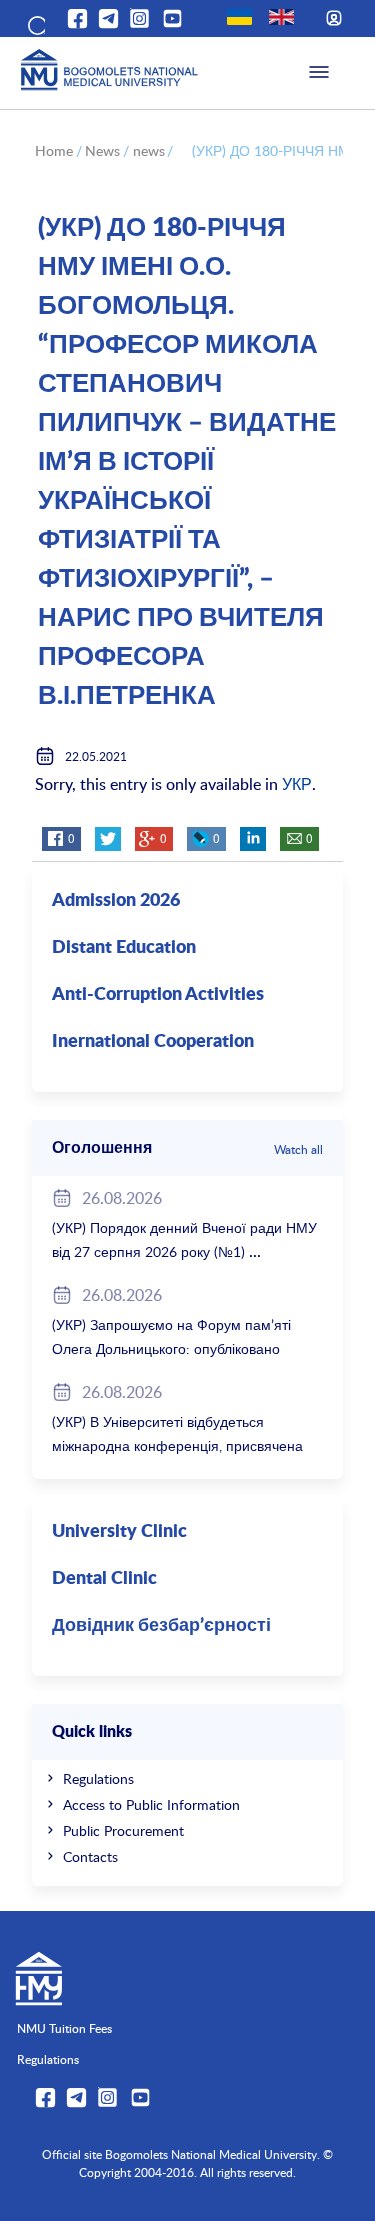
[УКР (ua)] (239, 17)
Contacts (90, 1856)
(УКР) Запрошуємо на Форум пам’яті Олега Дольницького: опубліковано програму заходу (171, 1348)
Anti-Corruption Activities (158, 995)
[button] (35, 22)
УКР (297, 784)
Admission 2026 (116, 901)
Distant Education (124, 948)
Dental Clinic (104, 1579)
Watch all (298, 1149)
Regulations (98, 1778)
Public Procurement (123, 1830)
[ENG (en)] (281, 17)
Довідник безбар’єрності (161, 1626)
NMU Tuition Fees (64, 2028)
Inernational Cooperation (153, 1042)
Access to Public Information (151, 1804)
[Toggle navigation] (319, 73)
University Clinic (119, 1532)
